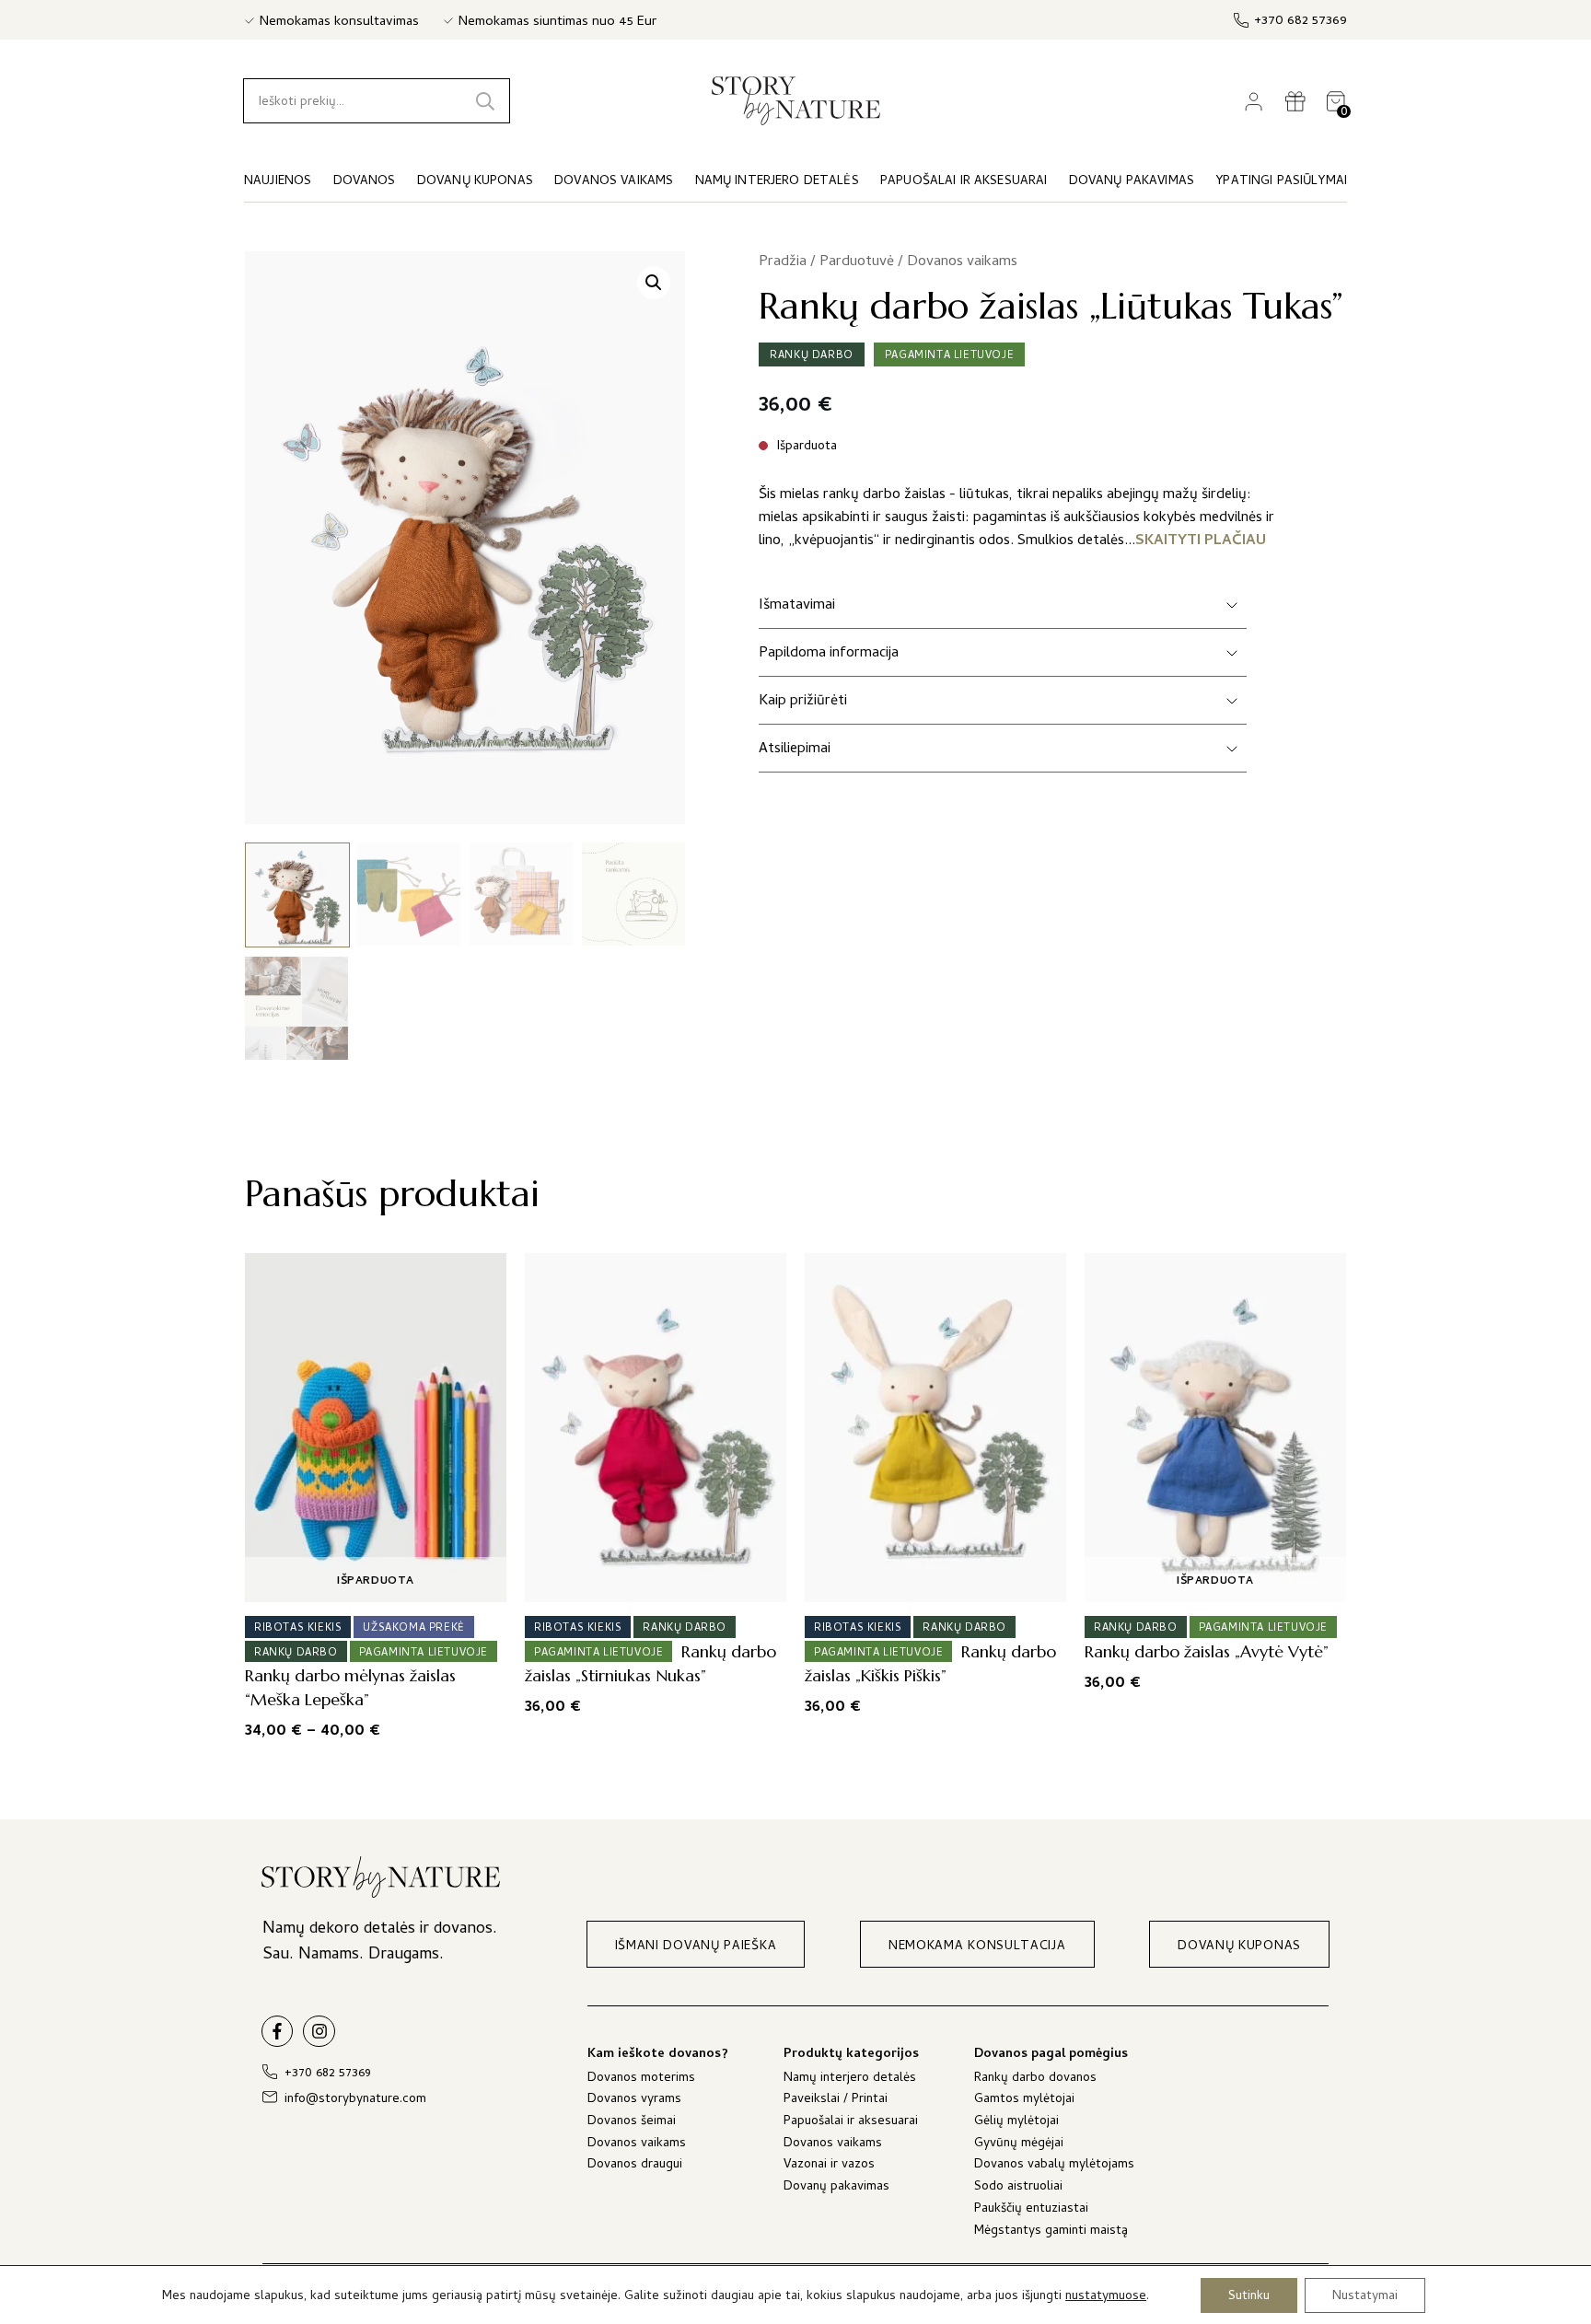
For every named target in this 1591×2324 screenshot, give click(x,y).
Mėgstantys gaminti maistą (1051, 2232)
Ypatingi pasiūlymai (1281, 182)
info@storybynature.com (355, 2100)
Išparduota (376, 1582)
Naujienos (278, 182)
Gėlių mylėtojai (1016, 2123)
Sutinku (1249, 2296)
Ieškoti (485, 101)
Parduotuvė (857, 262)
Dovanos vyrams (634, 2101)
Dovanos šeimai (632, 2123)
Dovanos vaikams (962, 262)
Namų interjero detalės (850, 2080)
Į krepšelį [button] (650, 1582)
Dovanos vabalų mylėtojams (1054, 2166)
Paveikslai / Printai (836, 2101)
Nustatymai (1365, 2296)
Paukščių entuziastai (1031, 2210)
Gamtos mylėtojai (1024, 2101)
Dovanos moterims (641, 2080)
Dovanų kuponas (475, 182)
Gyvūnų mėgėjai (1019, 2145)
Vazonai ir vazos (829, 2166)
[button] (654, 283)
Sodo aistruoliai (1018, 2188)
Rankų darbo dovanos (1035, 2080)
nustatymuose (1106, 2297)
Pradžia (783, 262)
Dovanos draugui (635, 2166)
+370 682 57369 (1301, 22)
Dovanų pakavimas (836, 2188)
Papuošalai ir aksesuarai (851, 2123)
